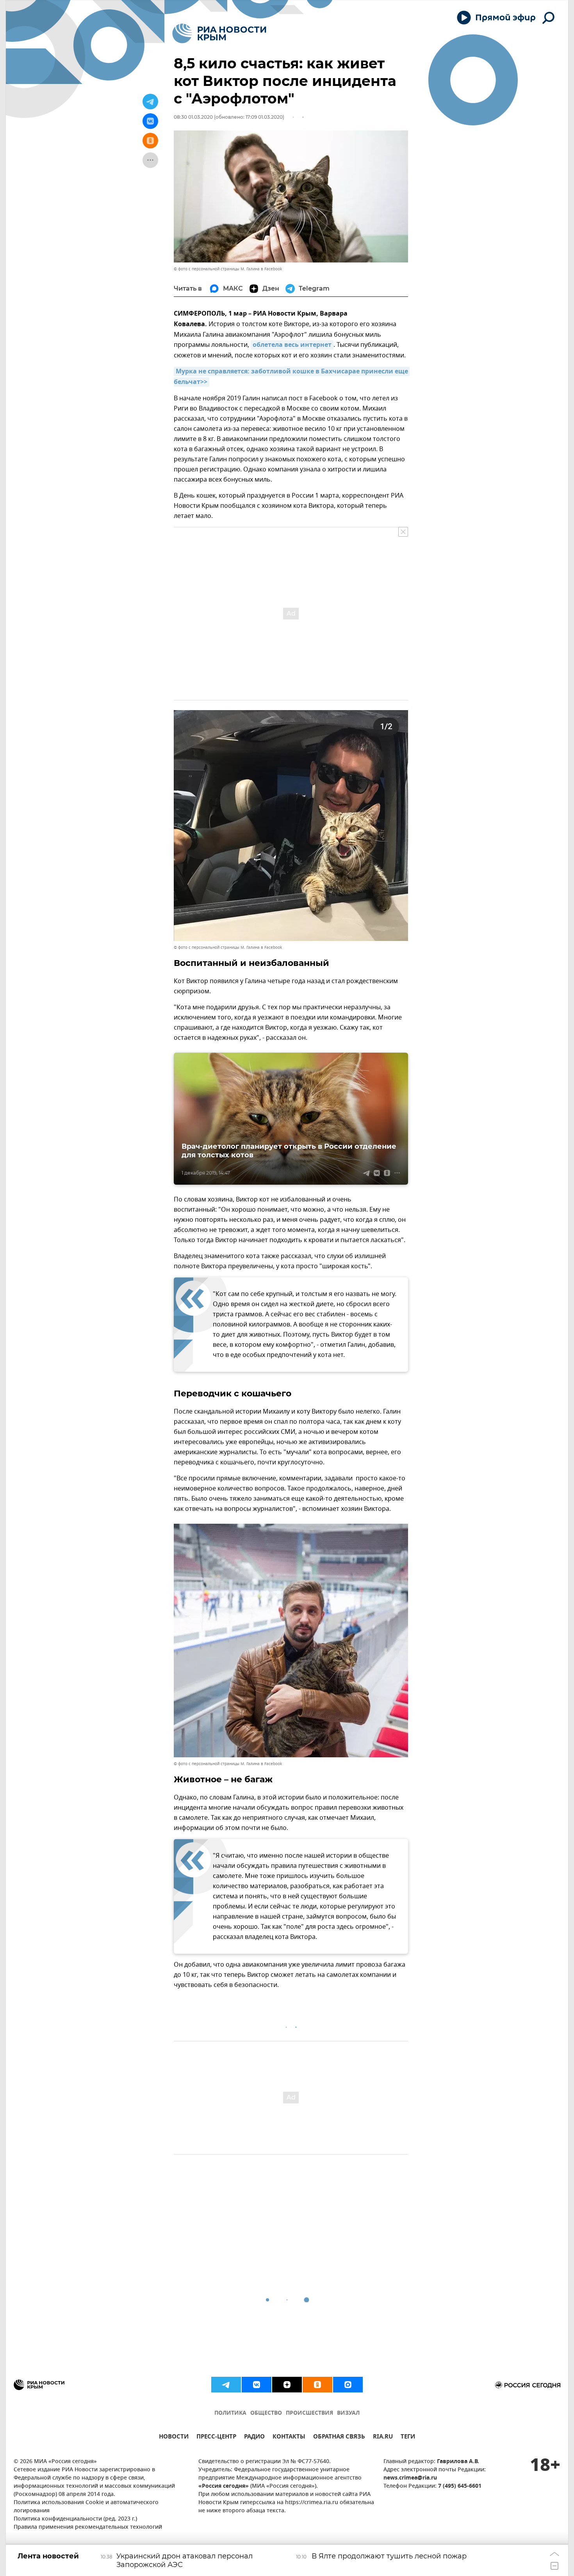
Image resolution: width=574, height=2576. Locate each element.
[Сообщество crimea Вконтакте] (257, 2385)
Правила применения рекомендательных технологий (88, 2527)
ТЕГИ (408, 2438)
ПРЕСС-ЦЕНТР (216, 2438)
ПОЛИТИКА (230, 2413)
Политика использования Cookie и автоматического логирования (86, 2507)
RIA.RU (383, 2438)
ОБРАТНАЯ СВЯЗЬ (339, 2438)
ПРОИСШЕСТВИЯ (309, 2413)
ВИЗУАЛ (348, 2413)
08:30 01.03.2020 (193, 117)
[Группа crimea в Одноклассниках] (317, 2385)
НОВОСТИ (174, 2438)
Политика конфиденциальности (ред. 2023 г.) (75, 2519)
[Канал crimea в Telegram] (226, 2385)
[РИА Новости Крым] (219, 33)
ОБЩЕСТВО (266, 2413)
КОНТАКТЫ (289, 2438)
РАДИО (254, 2438)
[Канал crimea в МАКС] (348, 2385)
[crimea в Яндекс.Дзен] (287, 2385)
